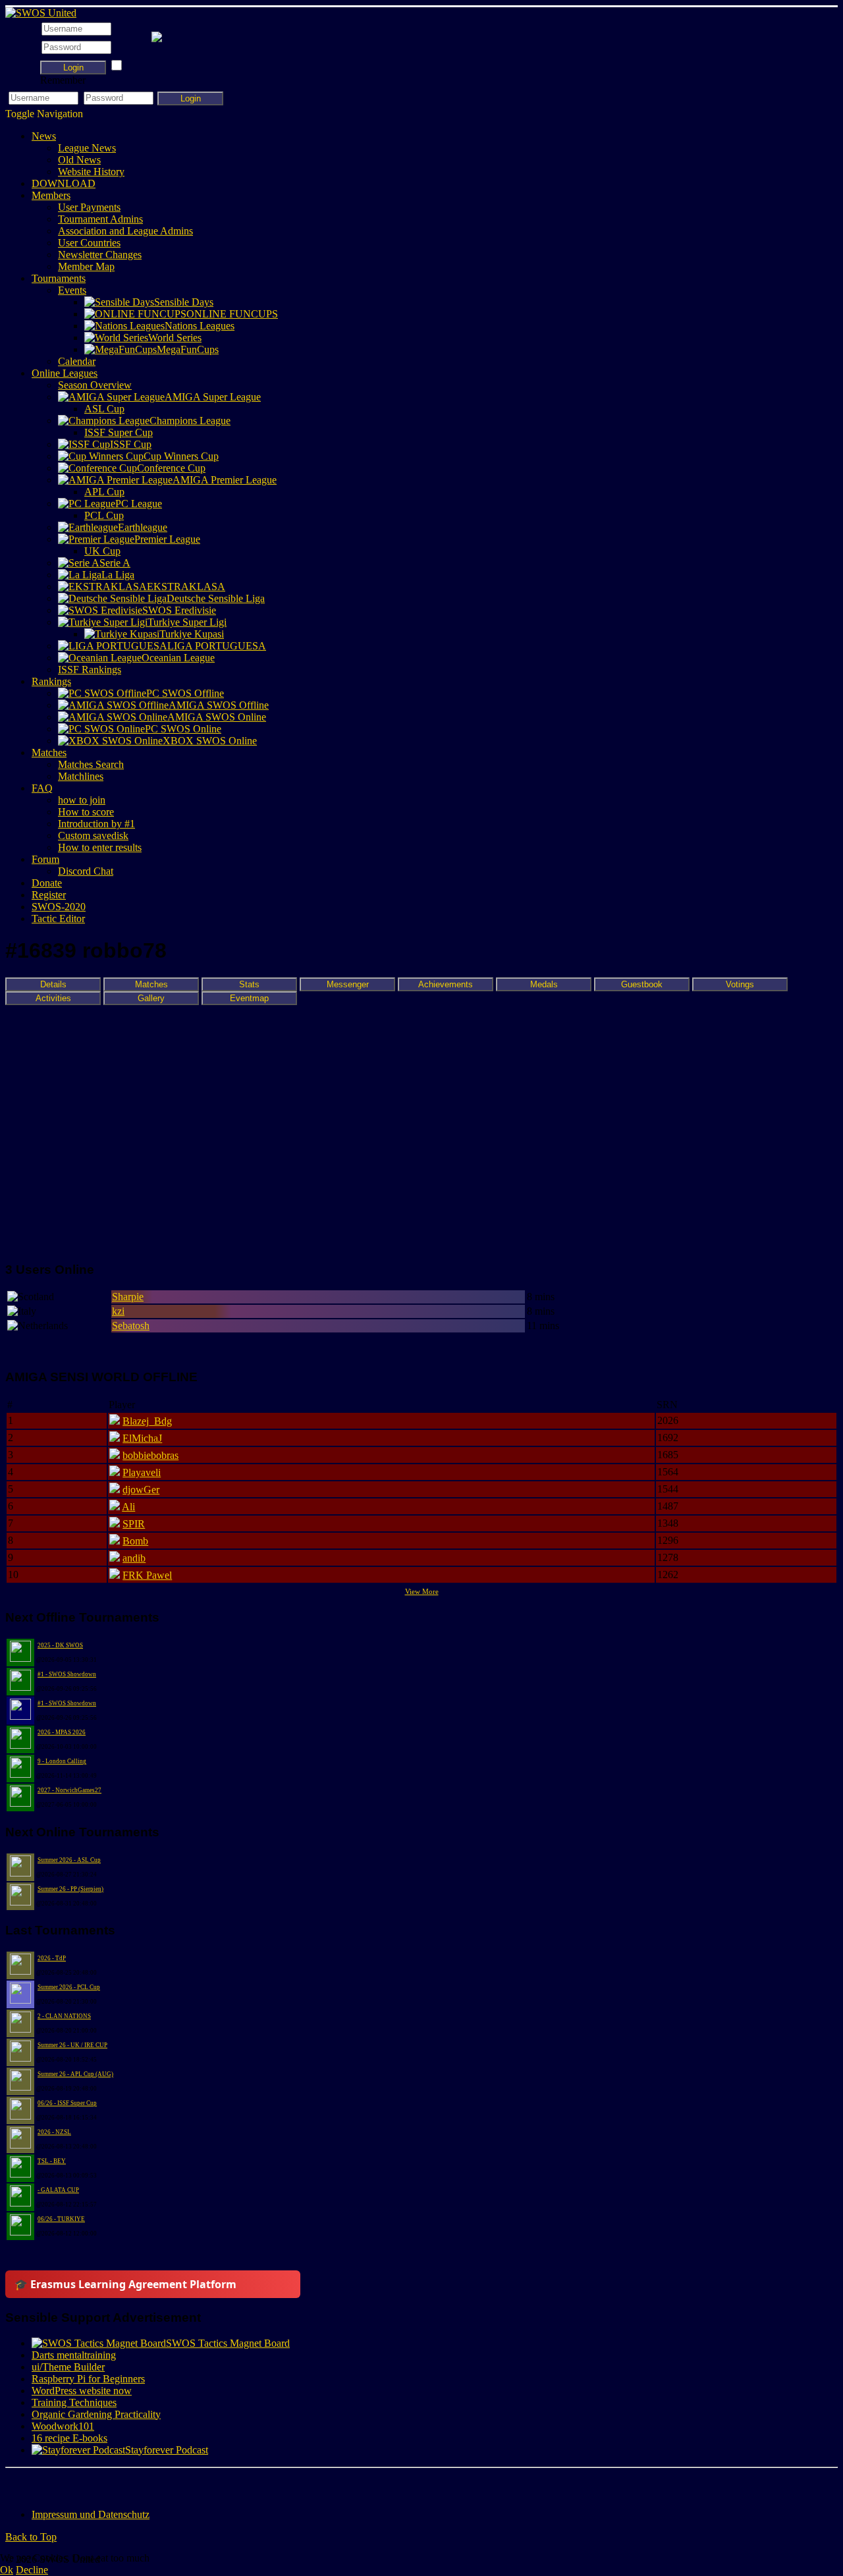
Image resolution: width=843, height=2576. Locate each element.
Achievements (446, 984)
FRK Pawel (147, 1575)
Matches (49, 753)
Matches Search (91, 764)
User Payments (89, 207)
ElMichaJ (142, 1438)
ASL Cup (104, 409)
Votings (740, 984)
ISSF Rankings (90, 670)
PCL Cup (104, 515)
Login (73, 68)
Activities (53, 998)
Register (49, 895)
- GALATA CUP (58, 2190)
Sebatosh (131, 1326)
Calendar (77, 361)
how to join (82, 800)
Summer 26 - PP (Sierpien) (70, 1889)
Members (51, 195)
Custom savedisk (93, 836)
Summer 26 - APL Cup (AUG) (75, 2074)
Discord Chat (86, 871)
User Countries (89, 243)
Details (53, 984)
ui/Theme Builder (68, 2367)
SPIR (134, 1524)
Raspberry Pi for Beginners (88, 2379)
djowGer (141, 1490)
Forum (45, 859)
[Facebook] (16, 2484)
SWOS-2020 (59, 907)
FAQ (42, 788)
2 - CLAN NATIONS (64, 2016)
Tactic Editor (58, 918)
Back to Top (31, 2537)
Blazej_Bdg (147, 1421)
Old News (79, 160)
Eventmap (249, 998)
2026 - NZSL (54, 2132)
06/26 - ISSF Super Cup (67, 2103)
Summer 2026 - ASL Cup (69, 1860)
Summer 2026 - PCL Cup (69, 1987)
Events (72, 290)
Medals (544, 984)
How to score (86, 812)
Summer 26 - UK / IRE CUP (72, 2045)
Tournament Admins (100, 219)
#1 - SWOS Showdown (67, 1674)
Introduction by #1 (96, 824)
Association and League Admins (125, 231)
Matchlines (81, 776)
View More (422, 1591)
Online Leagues (65, 373)
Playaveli (142, 1472)
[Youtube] (67, 2484)
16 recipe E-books (69, 2438)
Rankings (51, 681)
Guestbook (642, 984)
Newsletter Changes (100, 255)
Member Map (86, 266)
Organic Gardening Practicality (96, 2414)
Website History (91, 172)
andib (134, 1558)
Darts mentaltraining (74, 2355)
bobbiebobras (150, 1455)
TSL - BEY (52, 2161)
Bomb (135, 1541)
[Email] (92, 2484)
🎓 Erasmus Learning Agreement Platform (125, 2284)
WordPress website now (82, 2391)
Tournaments (59, 278)
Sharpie (128, 1297)
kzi (118, 1311)
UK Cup (102, 551)
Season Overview (95, 385)
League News (87, 148)
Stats (249, 984)
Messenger (348, 984)
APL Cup (104, 492)
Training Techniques (74, 2402)
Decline (32, 2570)
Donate (47, 883)
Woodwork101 (63, 2426)
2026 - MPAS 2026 (62, 1732)
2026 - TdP (52, 1958)
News (44, 136)
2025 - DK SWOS (60, 1645)
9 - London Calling (62, 1761)
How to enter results (100, 847)
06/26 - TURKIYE (61, 2219)
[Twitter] (41, 2484)
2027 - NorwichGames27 (69, 1790)
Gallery (151, 998)
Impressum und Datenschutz (91, 2514)
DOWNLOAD (64, 183)
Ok (7, 2570)
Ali (128, 1507)
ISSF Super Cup (119, 432)
